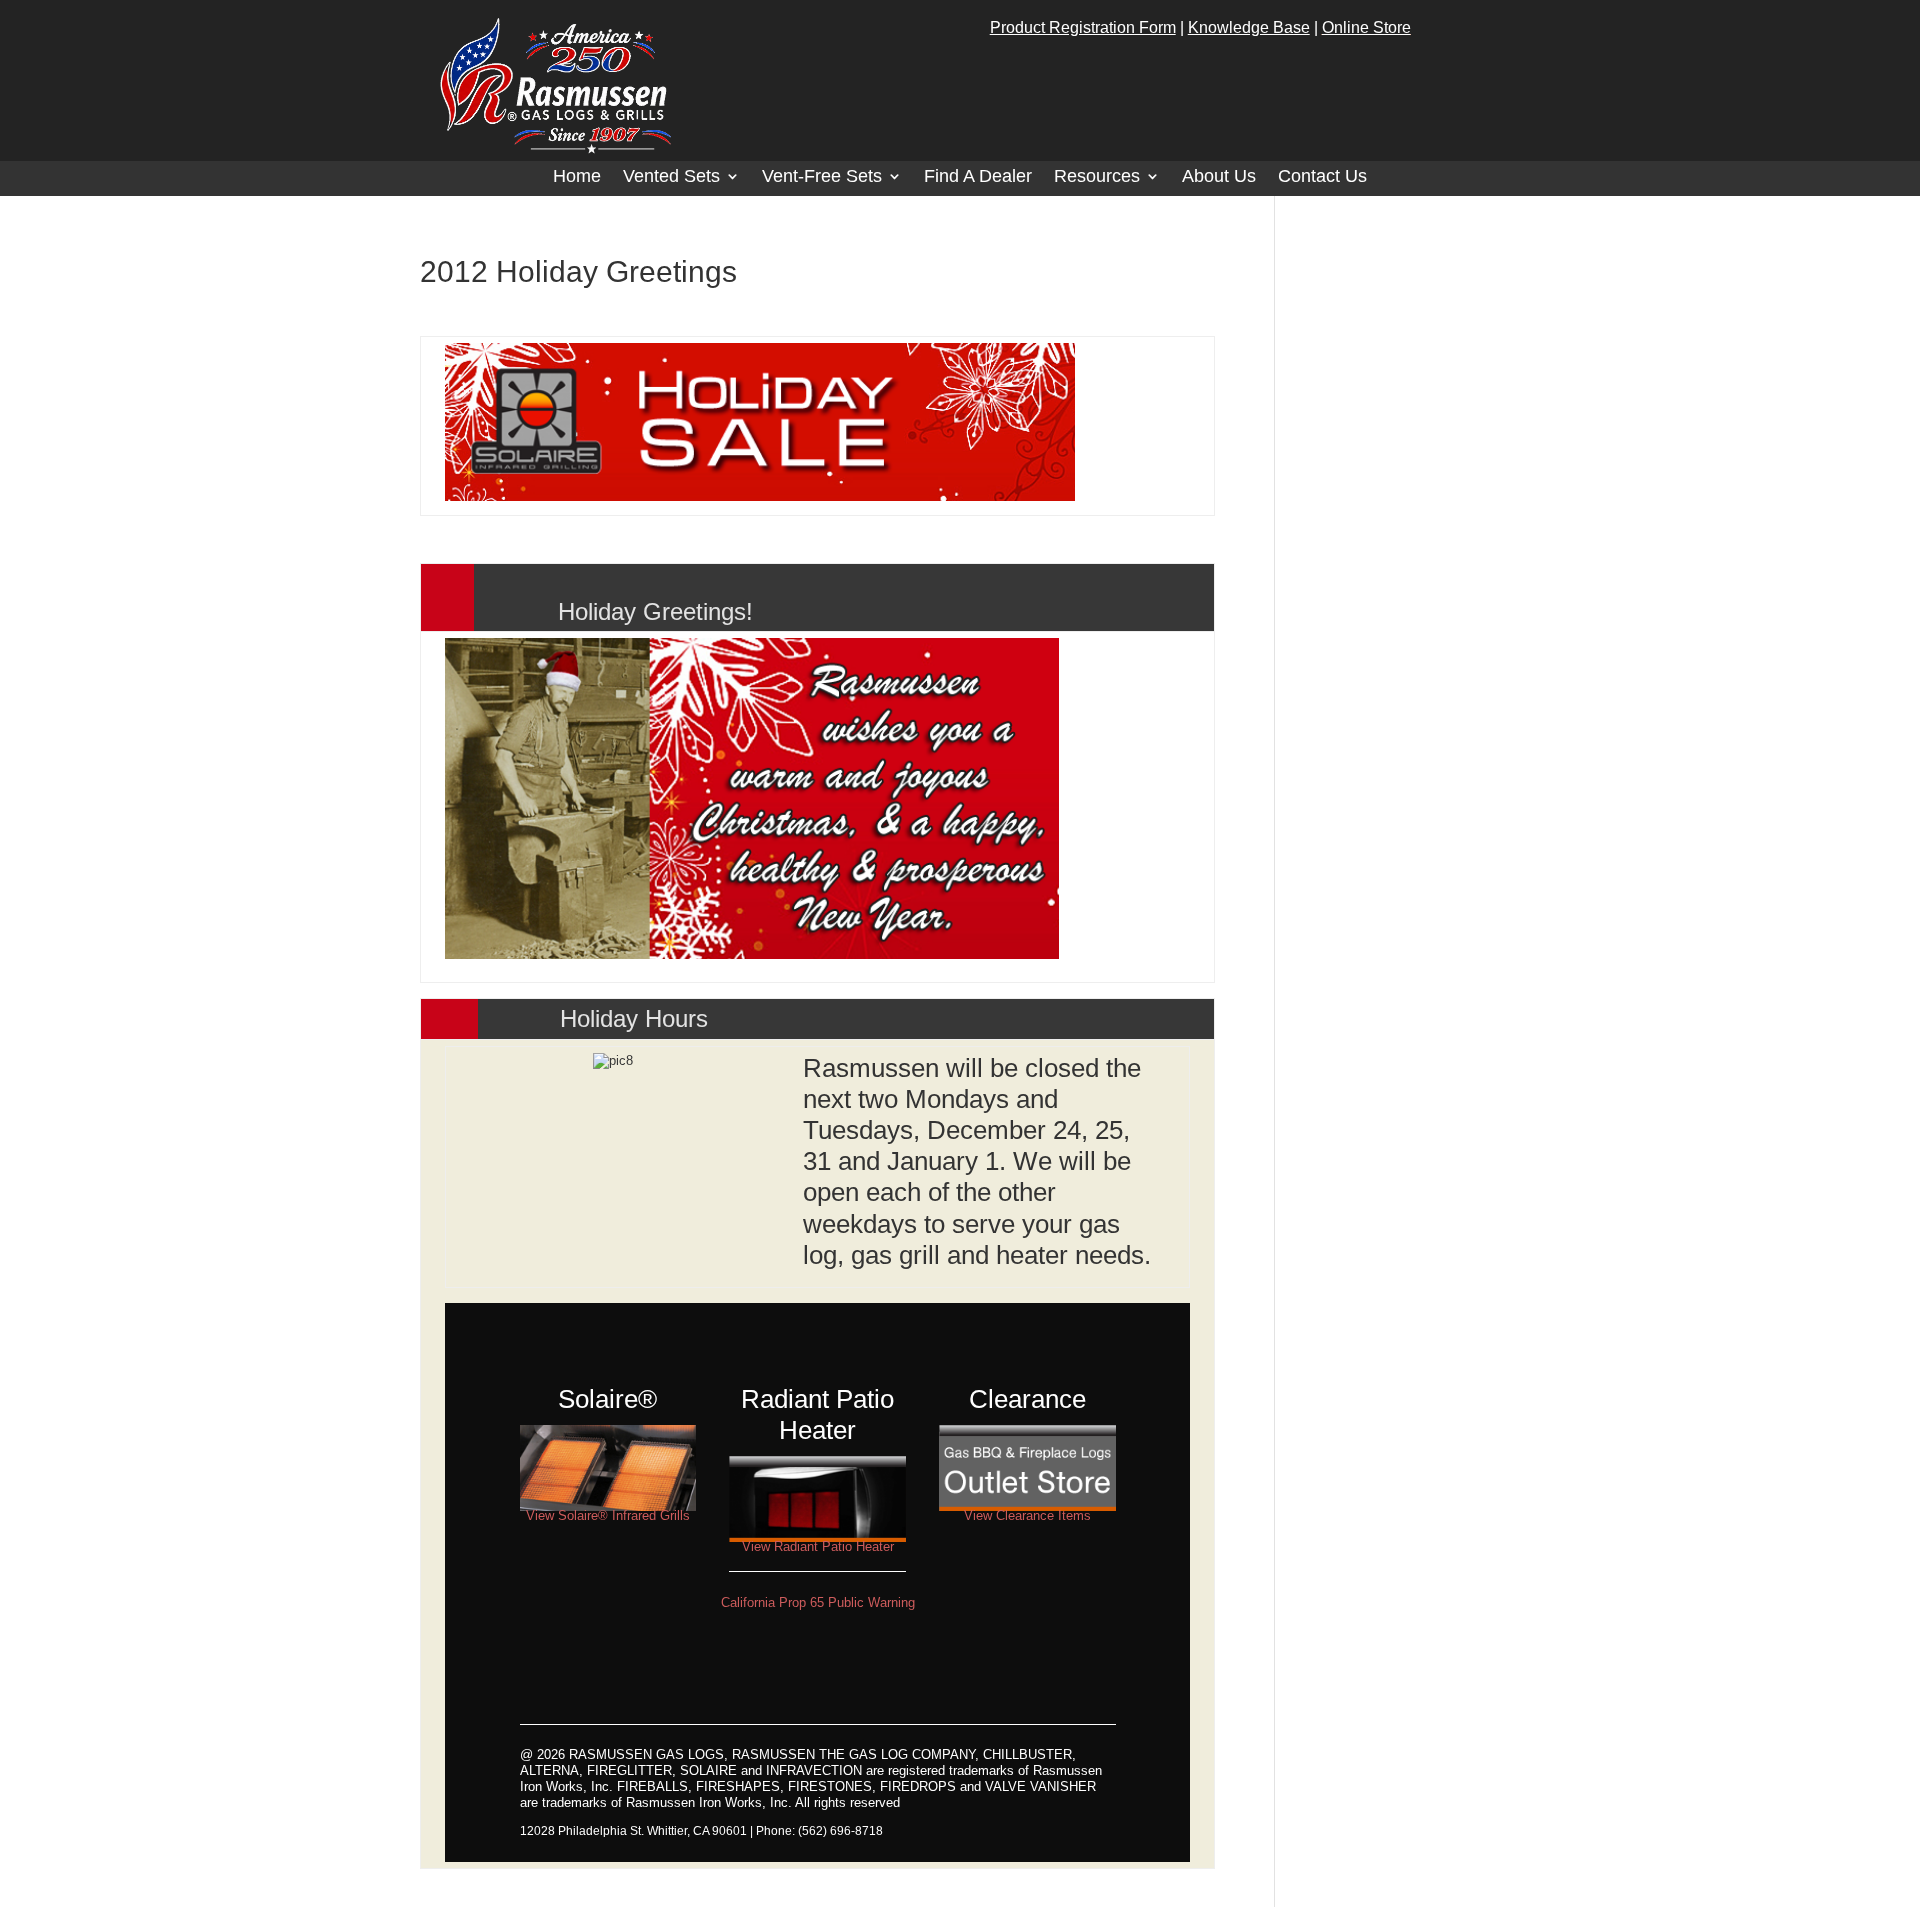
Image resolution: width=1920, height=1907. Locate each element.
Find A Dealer (978, 177)
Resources (1097, 177)
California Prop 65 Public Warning (818, 1602)
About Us (1219, 177)
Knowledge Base (1249, 27)
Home (577, 177)
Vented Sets (671, 177)
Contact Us (1322, 177)
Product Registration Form (1083, 27)
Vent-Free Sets (822, 177)
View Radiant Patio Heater (818, 1546)
